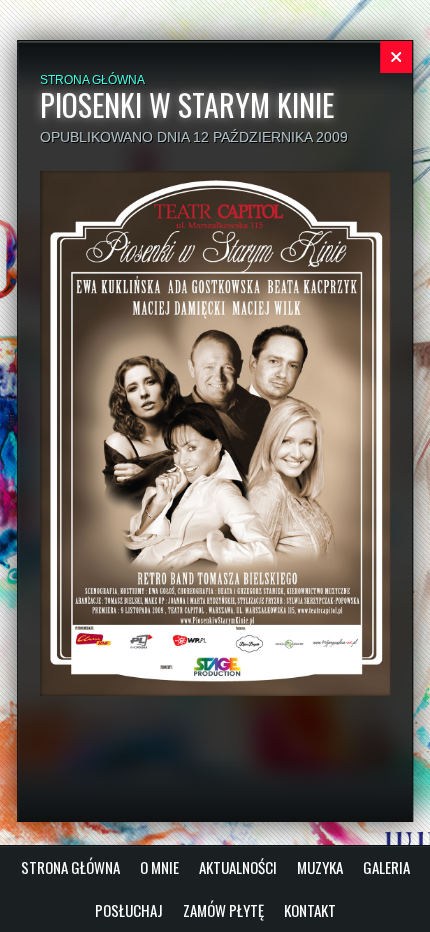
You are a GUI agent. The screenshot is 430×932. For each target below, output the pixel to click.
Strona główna (92, 80)
